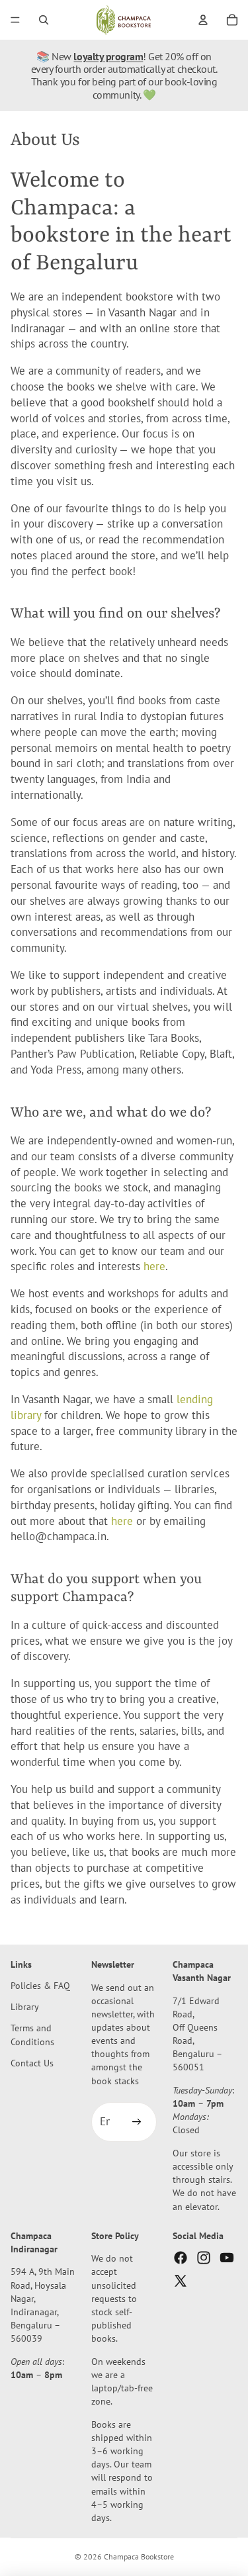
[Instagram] (204, 2258)
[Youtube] (227, 2258)
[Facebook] (181, 2258)
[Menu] (15, 20)
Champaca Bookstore (139, 2556)
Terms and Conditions (32, 2035)
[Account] (203, 20)
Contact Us (32, 2063)
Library (25, 2007)
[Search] (44, 20)
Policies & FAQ (40, 1986)
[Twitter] (181, 2281)
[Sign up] (137, 2123)
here (154, 1266)
